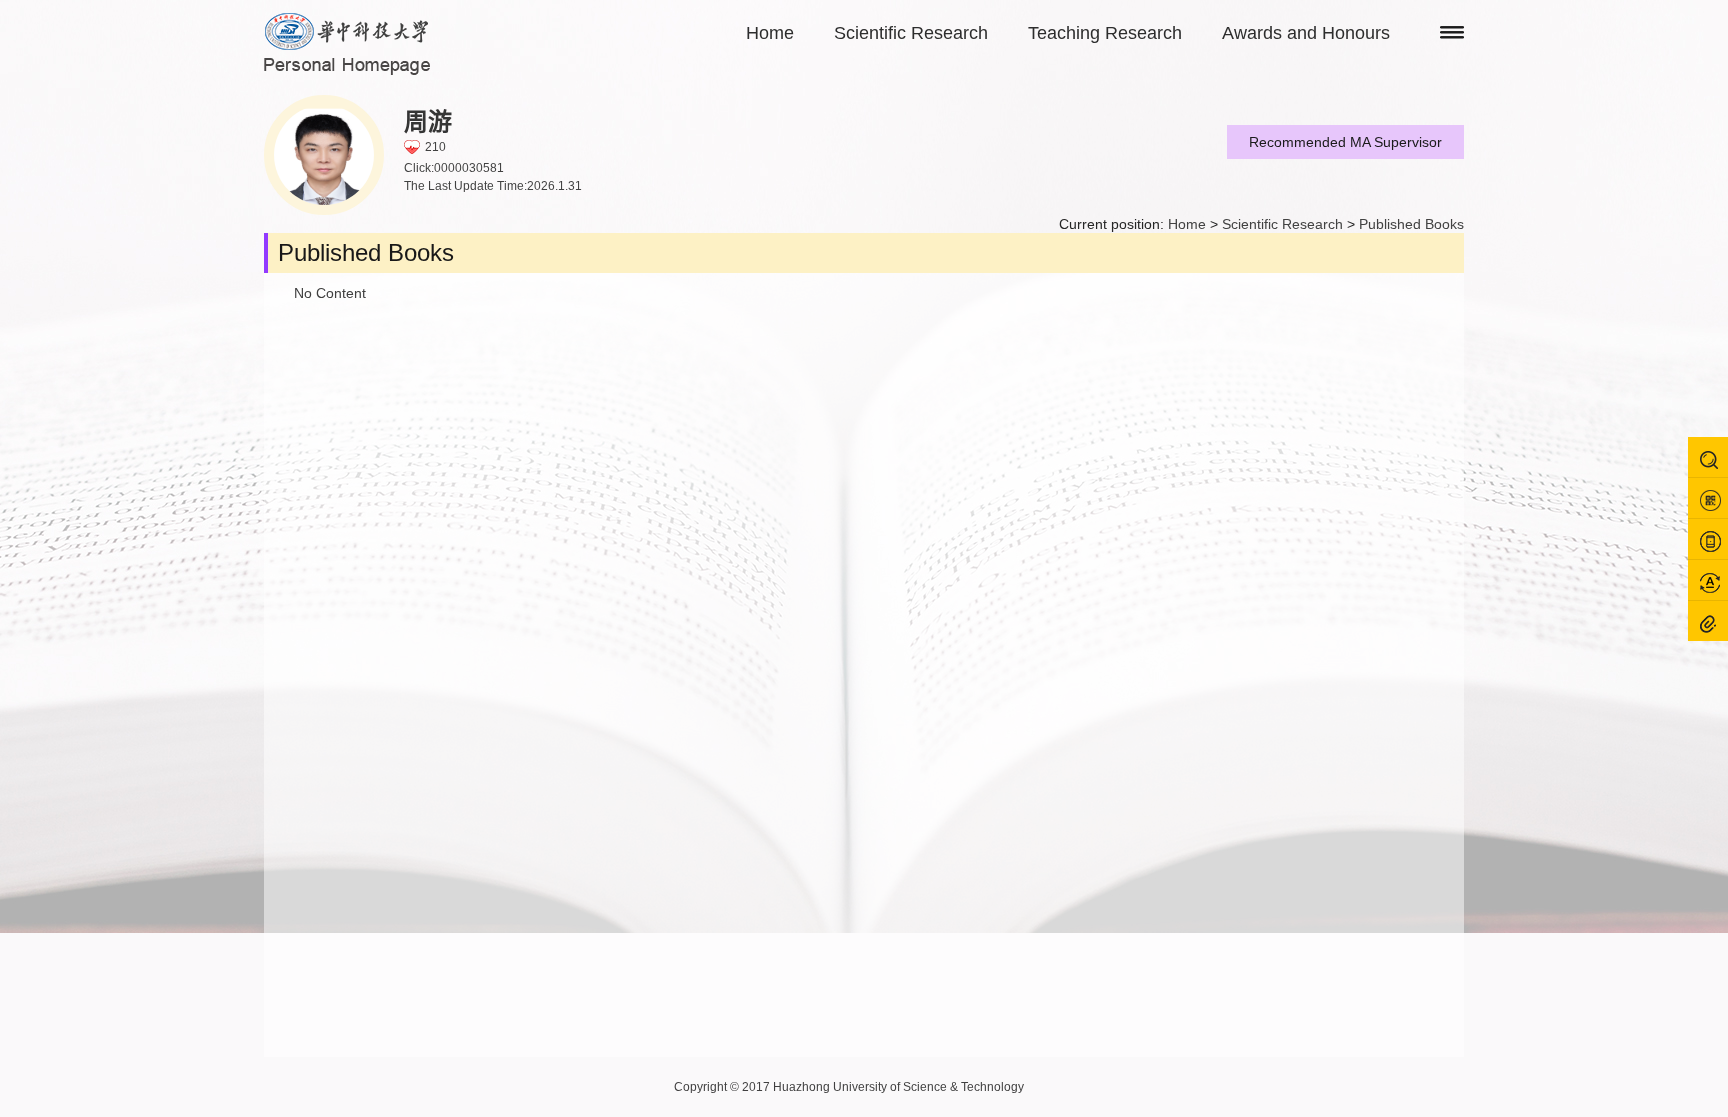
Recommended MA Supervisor (1345, 142)
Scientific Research (911, 33)
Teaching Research (1105, 33)
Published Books (1411, 224)
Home (770, 33)
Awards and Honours (1306, 33)
